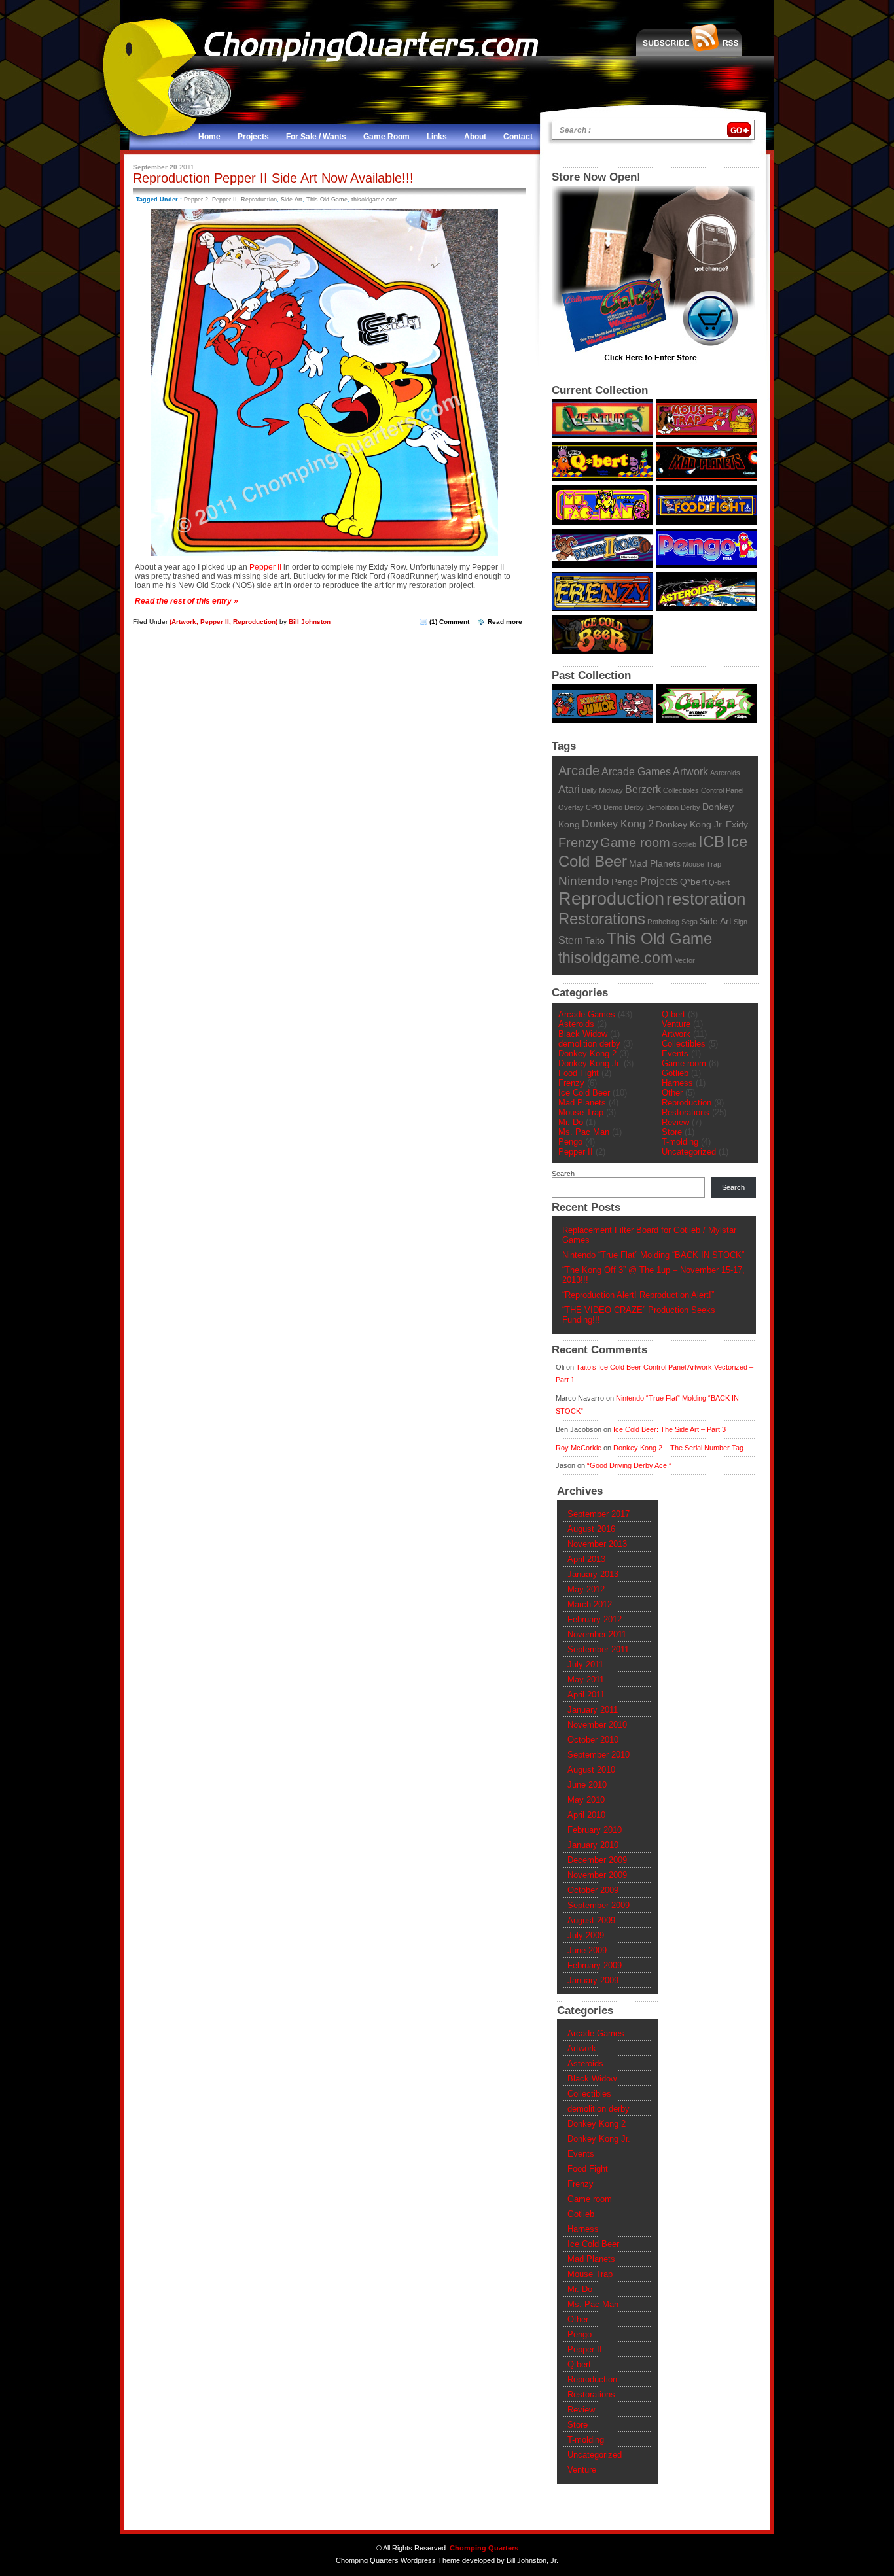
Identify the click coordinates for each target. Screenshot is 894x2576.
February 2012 (595, 1619)
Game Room (386, 137)
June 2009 (587, 1950)
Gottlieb (684, 844)
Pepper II (224, 200)
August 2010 (591, 1770)
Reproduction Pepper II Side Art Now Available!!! (273, 178)
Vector (685, 960)
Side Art (292, 200)
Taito (595, 941)
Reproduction (259, 200)
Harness (677, 1083)
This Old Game (327, 200)
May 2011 (586, 1680)
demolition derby (589, 1044)
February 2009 (595, 1965)
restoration (706, 899)
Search (563, 1174)
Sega (689, 922)
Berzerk (643, 789)
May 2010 (586, 1800)
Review (675, 1122)
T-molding (680, 1142)
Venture (676, 1024)
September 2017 (599, 1514)
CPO (594, 807)
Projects (253, 137)
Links (437, 137)
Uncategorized (689, 1152)
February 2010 (595, 1830)
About (475, 137)
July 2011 (585, 1664)
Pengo (625, 882)
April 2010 (586, 1815)
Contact (518, 137)
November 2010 (597, 1725)
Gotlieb (675, 1073)
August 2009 (591, 1920)
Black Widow (583, 1034)
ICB (711, 842)
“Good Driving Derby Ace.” (629, 1465)
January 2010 (593, 1845)
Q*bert (693, 882)
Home (209, 137)
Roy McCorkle (579, 1448)
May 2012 (586, 1589)
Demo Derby (624, 807)
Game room (635, 843)
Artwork (184, 622)
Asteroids (725, 773)
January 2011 (593, 1710)
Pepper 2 (196, 200)
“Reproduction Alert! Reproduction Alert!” (638, 1295)
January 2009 (593, 1980)
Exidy (737, 825)
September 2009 (599, 1905)
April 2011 (586, 1695)
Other (672, 1093)
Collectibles (681, 790)
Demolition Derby (673, 807)
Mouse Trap (702, 864)
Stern (571, 940)
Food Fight (579, 1073)
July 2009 (586, 1935)
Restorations (602, 919)
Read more (505, 622)
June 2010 (587, 1785)
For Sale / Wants (316, 137)
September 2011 (598, 1649)
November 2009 (597, 1875)
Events (675, 1053)
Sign (741, 922)
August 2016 (591, 1529)
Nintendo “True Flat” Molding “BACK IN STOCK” (653, 1255)
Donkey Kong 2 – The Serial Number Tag (678, 1448)
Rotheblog (663, 922)
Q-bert (719, 882)
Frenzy (578, 843)
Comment (449, 622)
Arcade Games (636, 771)
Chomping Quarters (484, 2548)
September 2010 (599, 1755)
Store (672, 1132)
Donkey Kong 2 (618, 824)
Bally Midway (602, 790)
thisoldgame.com (375, 200)
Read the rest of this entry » (187, 601)
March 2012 (590, 1604)
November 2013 (597, 1544)
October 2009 (593, 1890)
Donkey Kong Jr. (690, 825)
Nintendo (584, 881)
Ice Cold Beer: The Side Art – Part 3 (670, 1429)
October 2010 (593, 1740)
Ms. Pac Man (584, 1132)
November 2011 (597, 1634)
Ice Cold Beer (584, 1093)
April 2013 (586, 1559)
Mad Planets (655, 864)
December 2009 (597, 1860)
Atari (569, 789)
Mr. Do (571, 1122)
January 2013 (593, 1574)
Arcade (579, 771)
